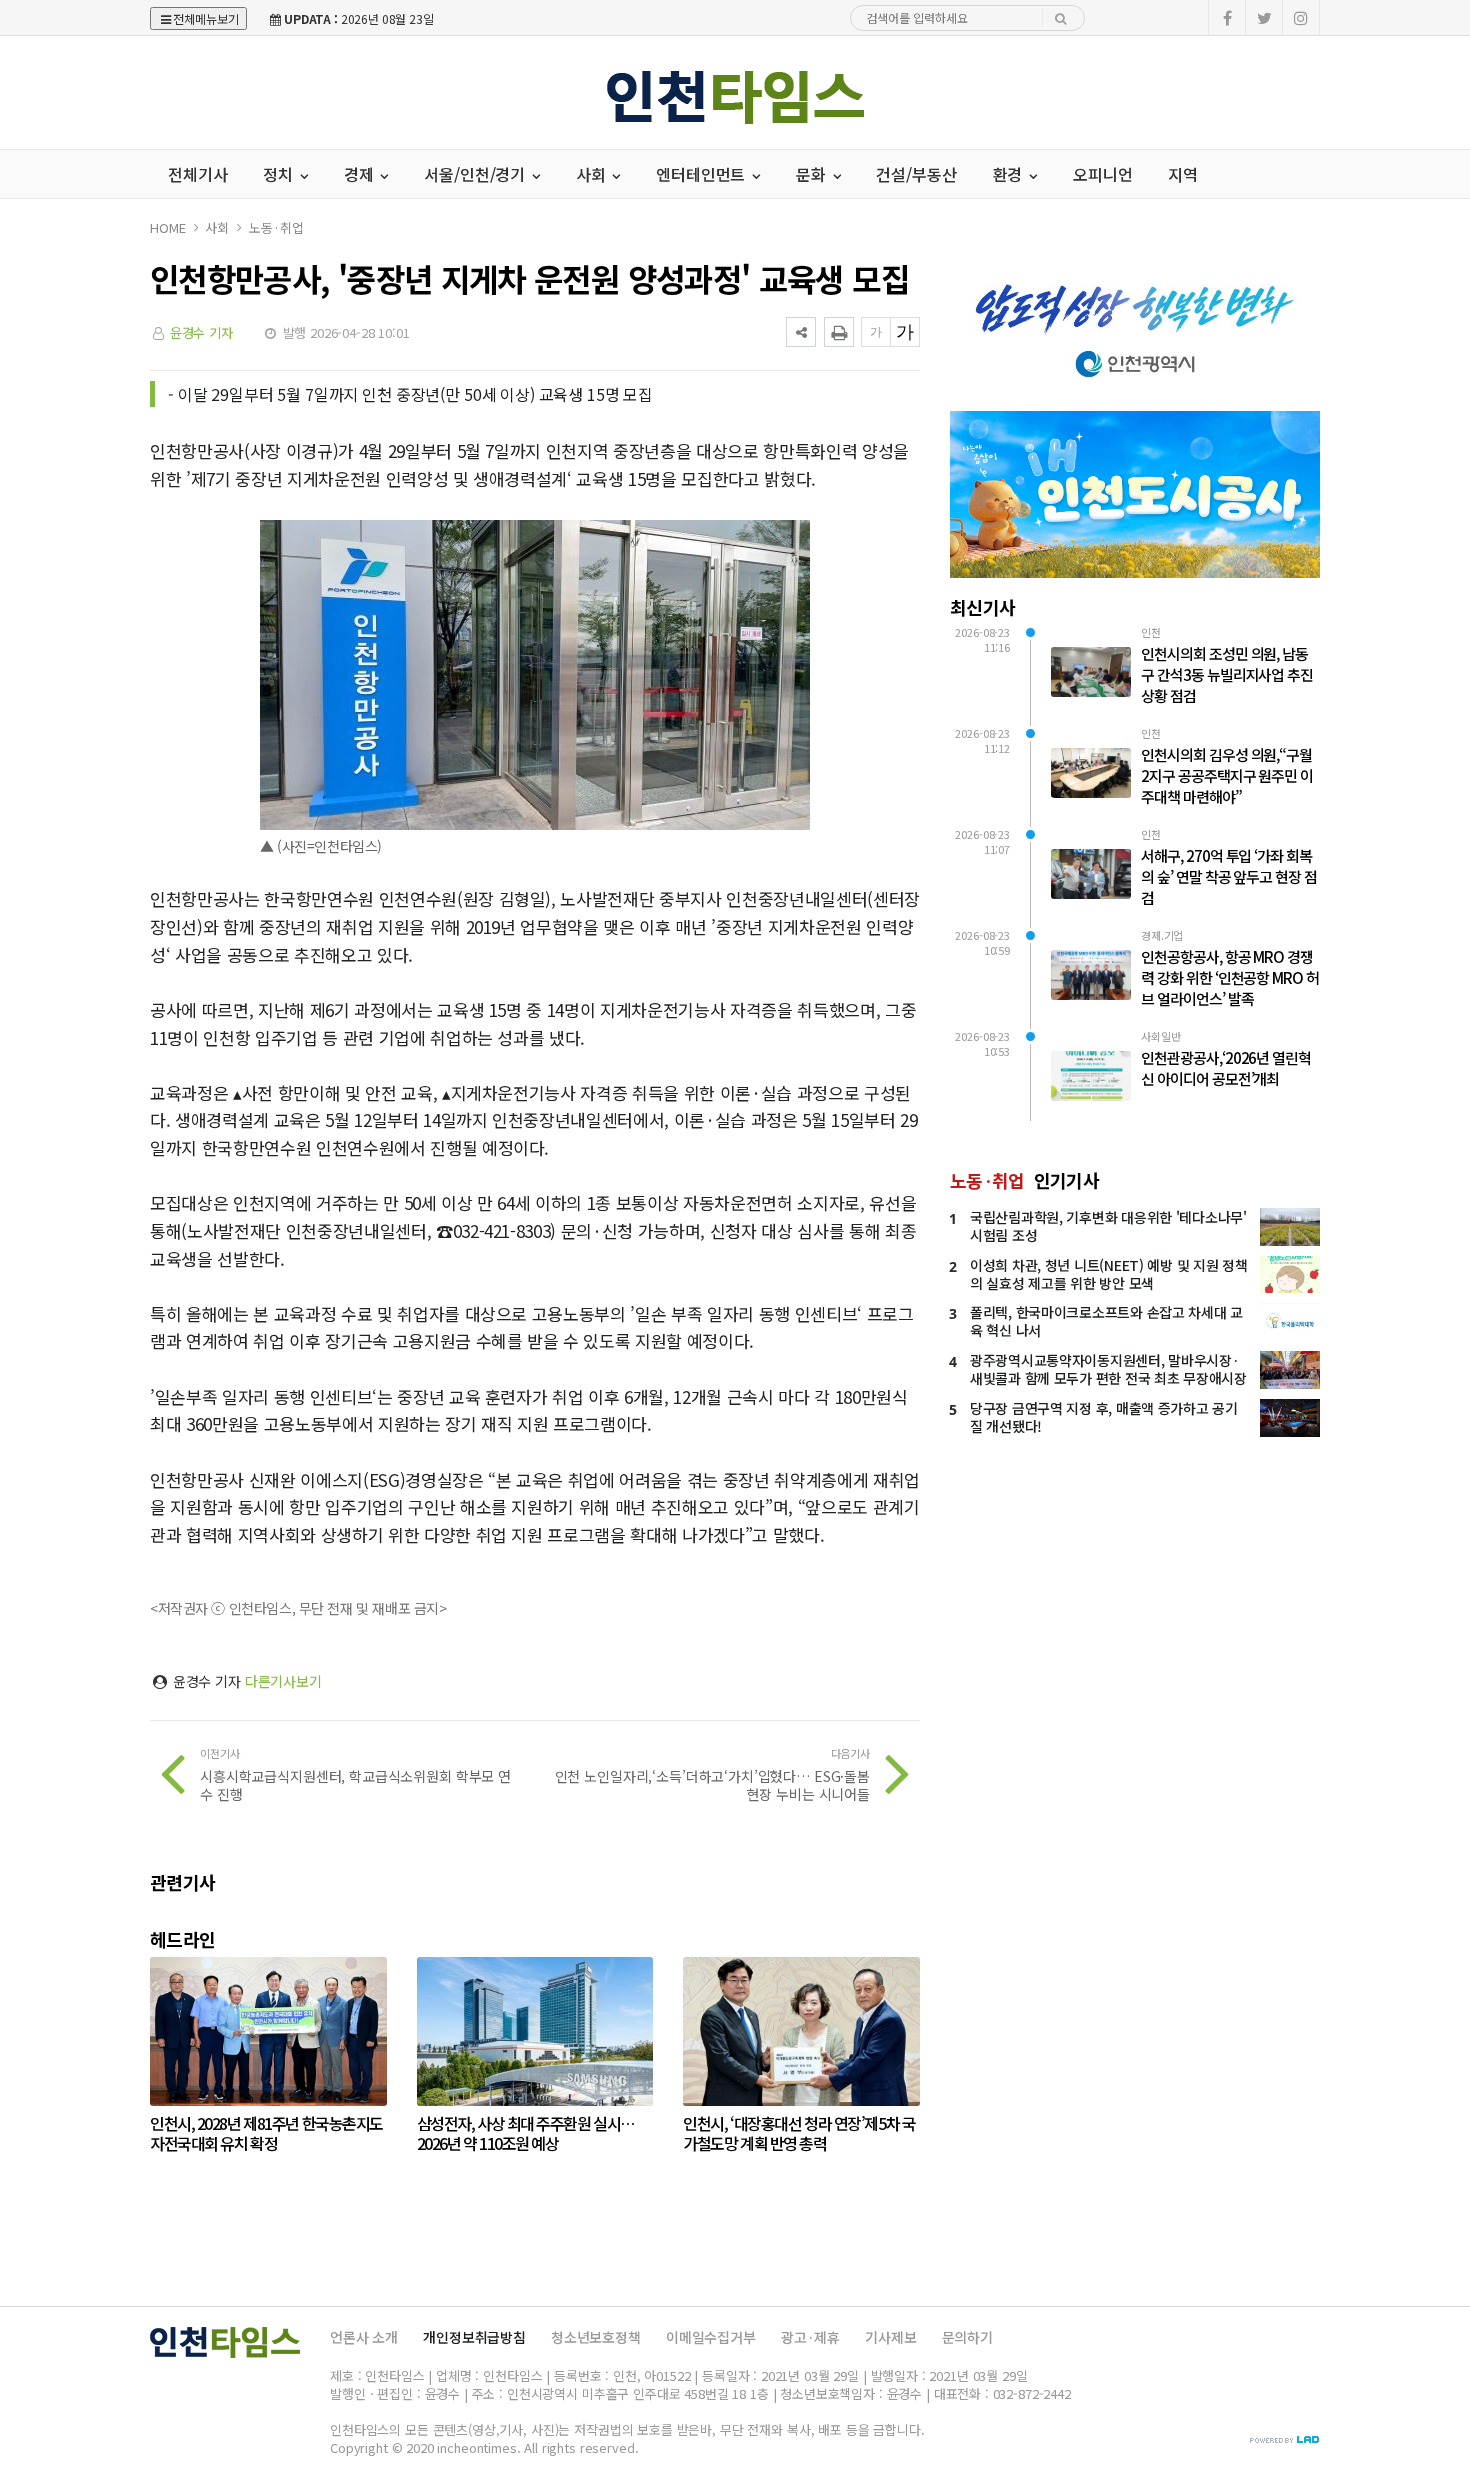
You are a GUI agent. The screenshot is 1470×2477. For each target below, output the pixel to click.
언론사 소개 (364, 2337)
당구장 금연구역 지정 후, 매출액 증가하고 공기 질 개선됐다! (1104, 1417)
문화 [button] (813, 174)
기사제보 (890, 2337)
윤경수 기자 (201, 332)
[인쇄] (839, 332)
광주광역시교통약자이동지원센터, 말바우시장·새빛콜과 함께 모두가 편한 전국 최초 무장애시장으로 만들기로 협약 (1108, 1378)
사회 (217, 227)
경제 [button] (361, 174)
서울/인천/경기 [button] (476, 174)
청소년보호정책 (596, 2337)
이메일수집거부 (711, 2337)
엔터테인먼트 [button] (702, 174)
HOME (167, 227)
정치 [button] (280, 174)
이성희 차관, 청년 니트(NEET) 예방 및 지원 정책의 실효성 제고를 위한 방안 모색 (1109, 1274)
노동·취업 (276, 227)
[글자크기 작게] (876, 332)
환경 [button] (1010, 174)
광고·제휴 (810, 2337)
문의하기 (967, 2337)
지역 (1183, 174)
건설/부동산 (916, 174)
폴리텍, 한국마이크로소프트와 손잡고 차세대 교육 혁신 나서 (1106, 1321)
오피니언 (1102, 174)
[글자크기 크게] (905, 332)
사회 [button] (593, 174)
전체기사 (197, 174)
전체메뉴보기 (206, 18)
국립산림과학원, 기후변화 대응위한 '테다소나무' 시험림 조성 (1108, 1226)
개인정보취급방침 (474, 2337)
